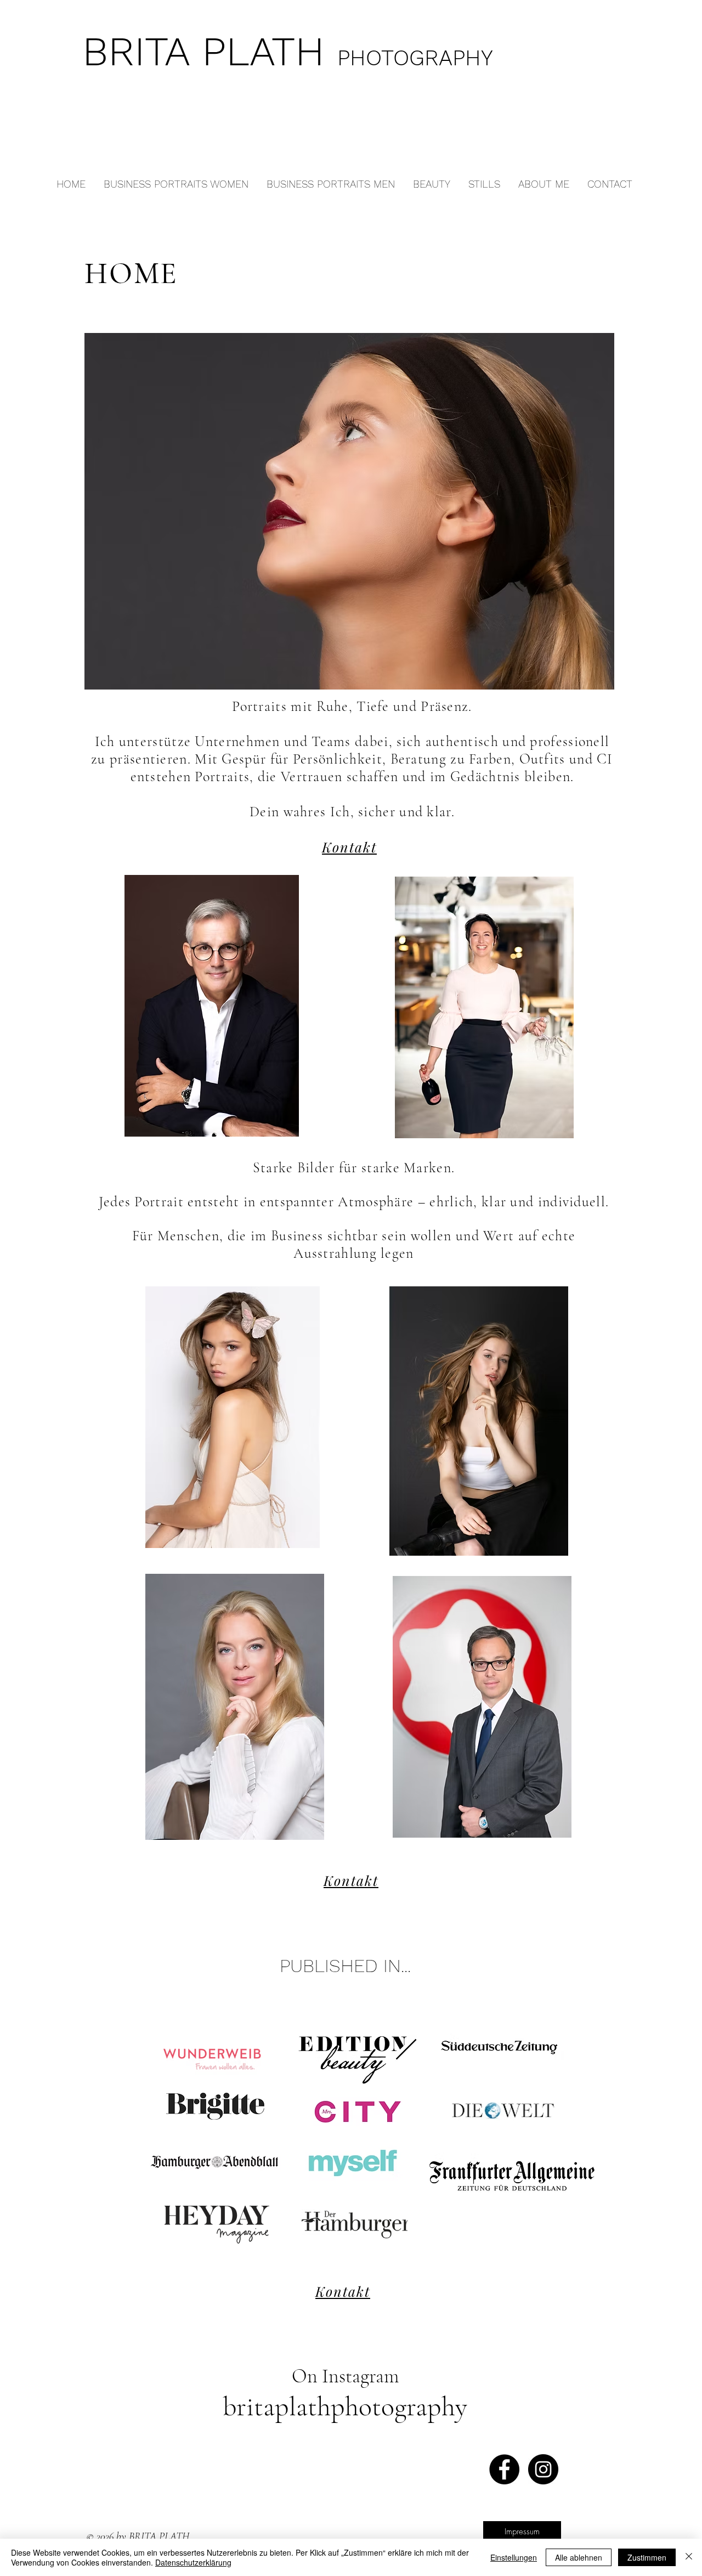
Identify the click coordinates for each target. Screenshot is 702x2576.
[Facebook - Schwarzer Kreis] (504, 2469)
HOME (131, 273)
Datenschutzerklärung (193, 2562)
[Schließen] (689, 2557)
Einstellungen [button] (514, 2557)
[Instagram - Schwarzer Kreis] (543, 2469)
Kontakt (349, 847)
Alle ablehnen (579, 2557)
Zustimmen (647, 2557)
